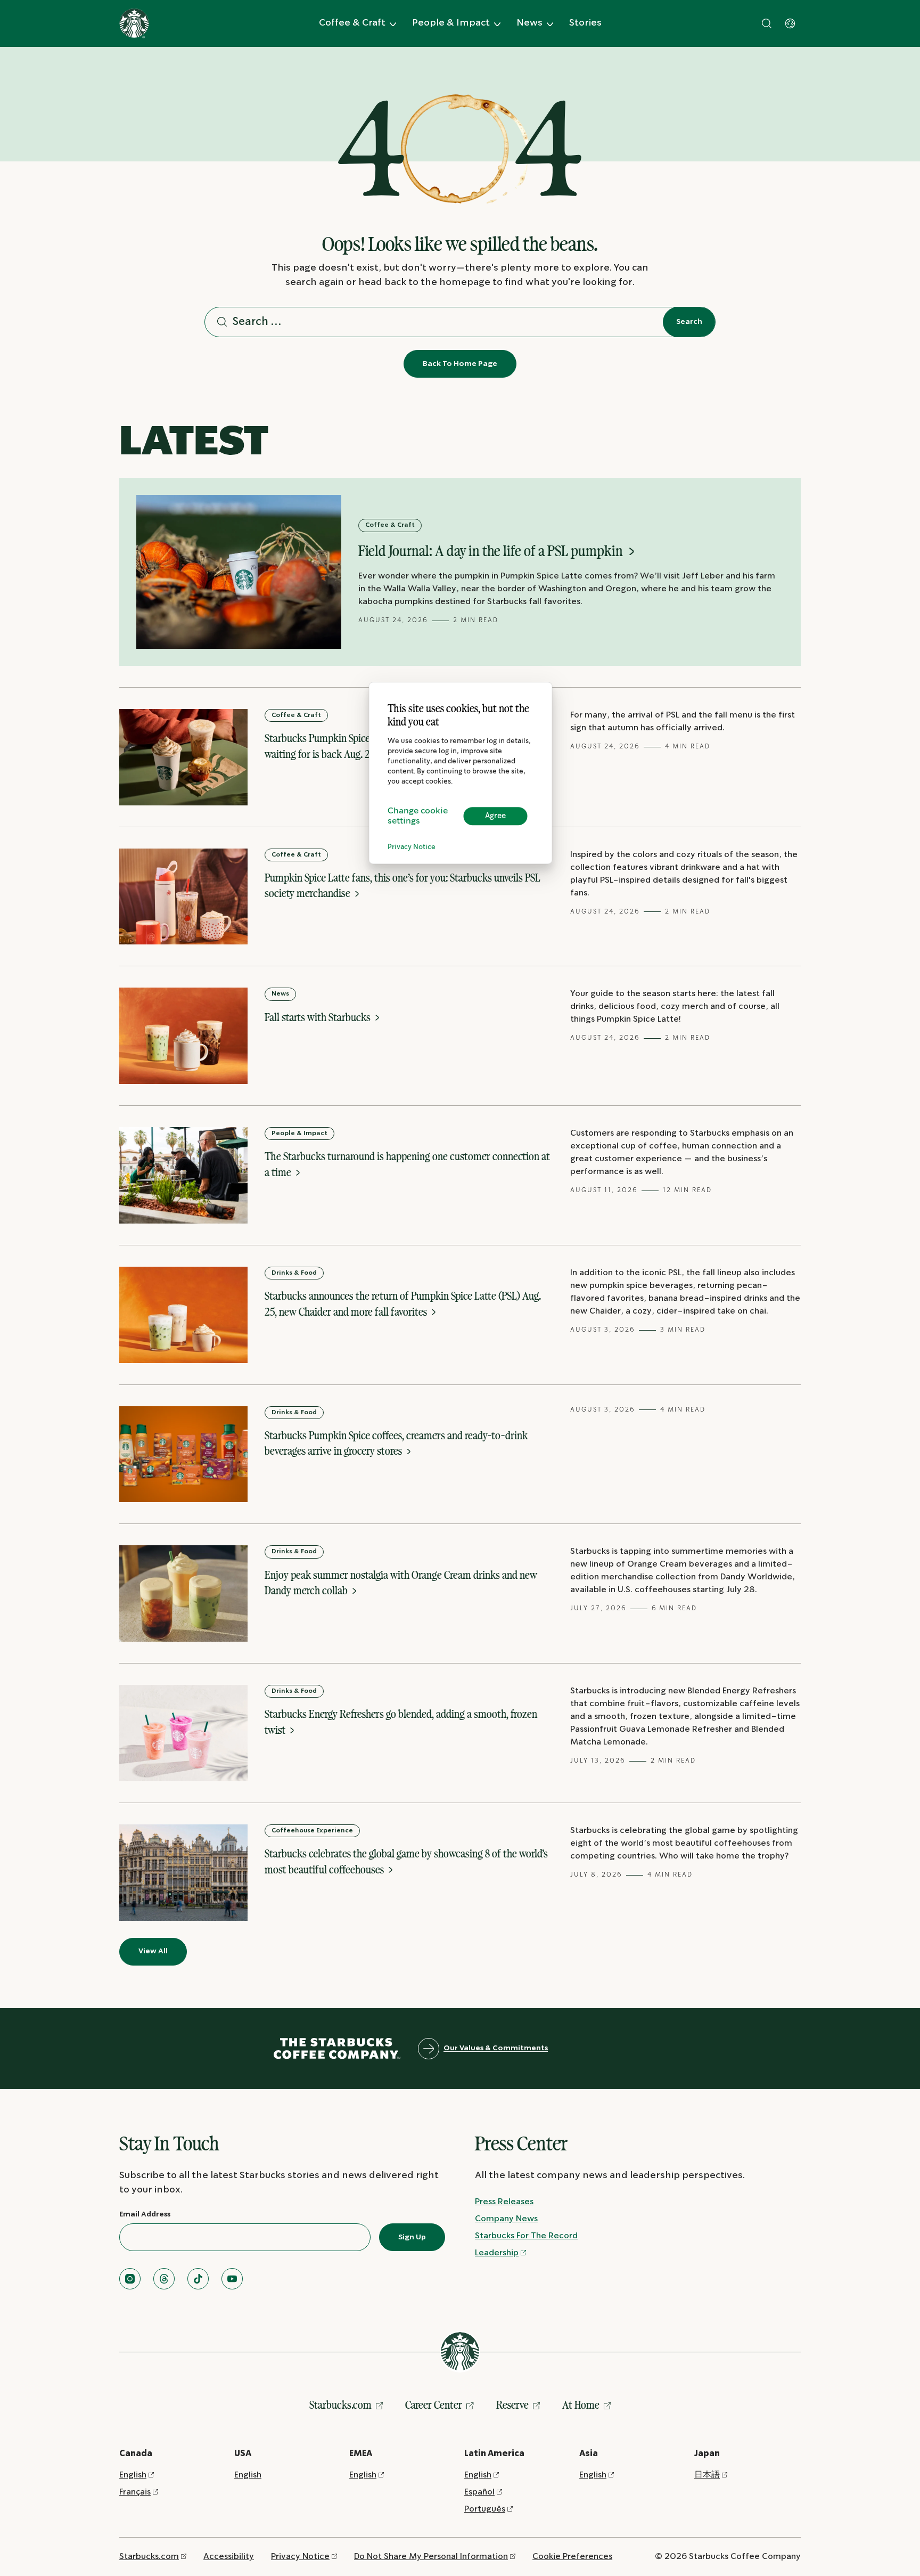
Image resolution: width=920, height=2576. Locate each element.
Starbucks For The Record (526, 2236)
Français (135, 2492)
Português (485, 2509)
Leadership (497, 2253)
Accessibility (229, 2557)
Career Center (434, 2405)
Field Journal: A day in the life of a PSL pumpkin (492, 551)
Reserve (512, 2405)
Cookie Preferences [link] (572, 2557)
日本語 (707, 2475)
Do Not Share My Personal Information (431, 2557)
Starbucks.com (340, 2405)
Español (479, 2492)
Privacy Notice (412, 847)
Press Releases (504, 2202)
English (133, 2475)
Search (689, 322)
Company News (506, 2219)
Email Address (145, 2214)
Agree (495, 816)
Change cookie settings (418, 816)
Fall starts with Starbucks (319, 1017)
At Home (581, 2405)
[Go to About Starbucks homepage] (134, 23)
